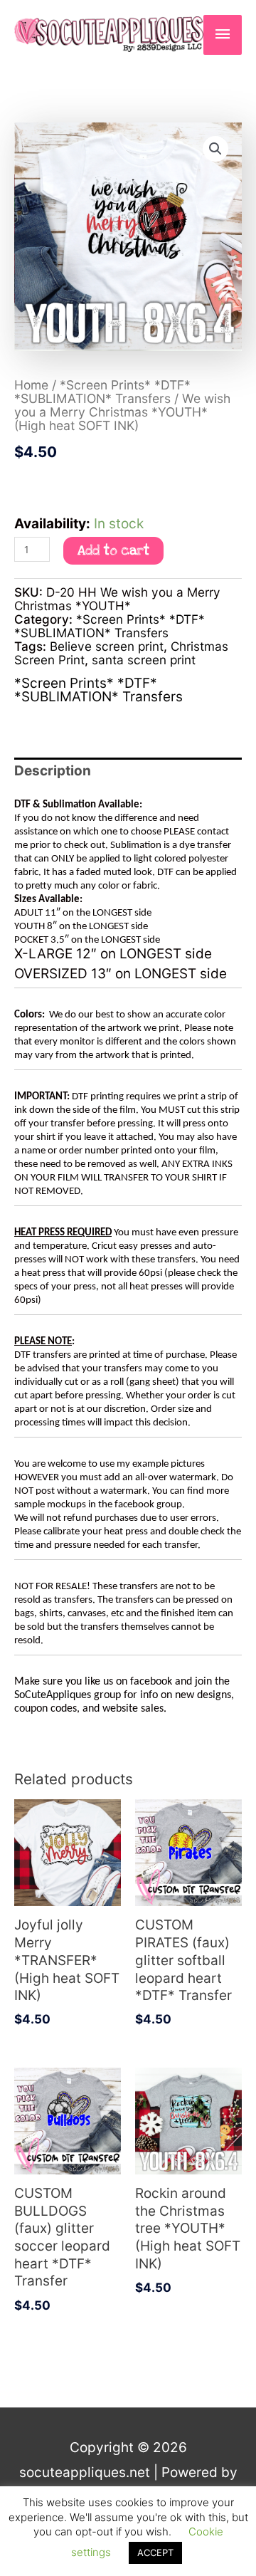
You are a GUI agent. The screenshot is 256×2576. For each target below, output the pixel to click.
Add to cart (113, 551)
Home (31, 385)
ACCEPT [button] (155, 2553)
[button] (215, 149)
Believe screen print (107, 646)
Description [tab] (53, 771)
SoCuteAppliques (53, 1695)
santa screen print (144, 660)
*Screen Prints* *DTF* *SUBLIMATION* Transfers (102, 392)
